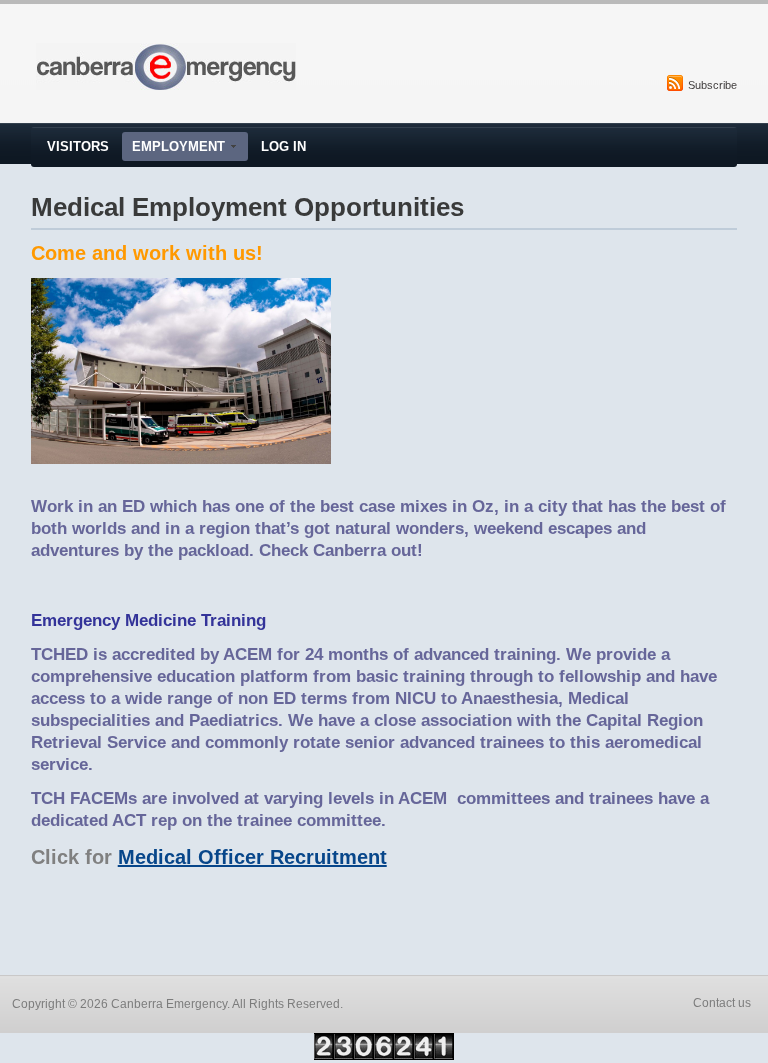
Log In (283, 146)
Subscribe (712, 85)
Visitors (78, 146)
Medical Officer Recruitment (252, 857)
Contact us (722, 1003)
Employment (178, 146)
